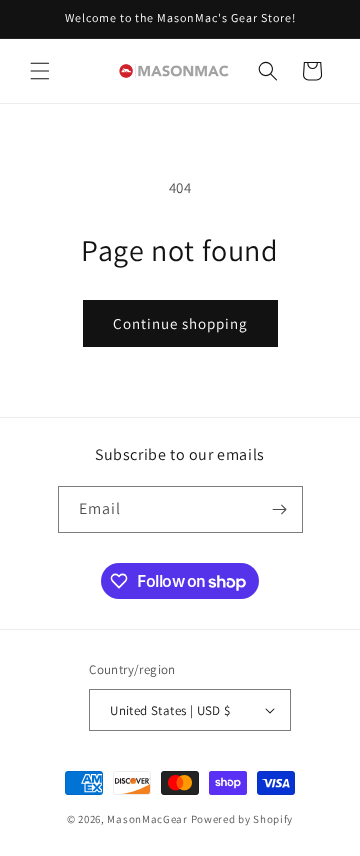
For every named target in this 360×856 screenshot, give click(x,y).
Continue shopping (180, 323)
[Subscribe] (280, 509)
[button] (40, 71)
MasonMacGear (147, 819)
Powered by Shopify (242, 819)
